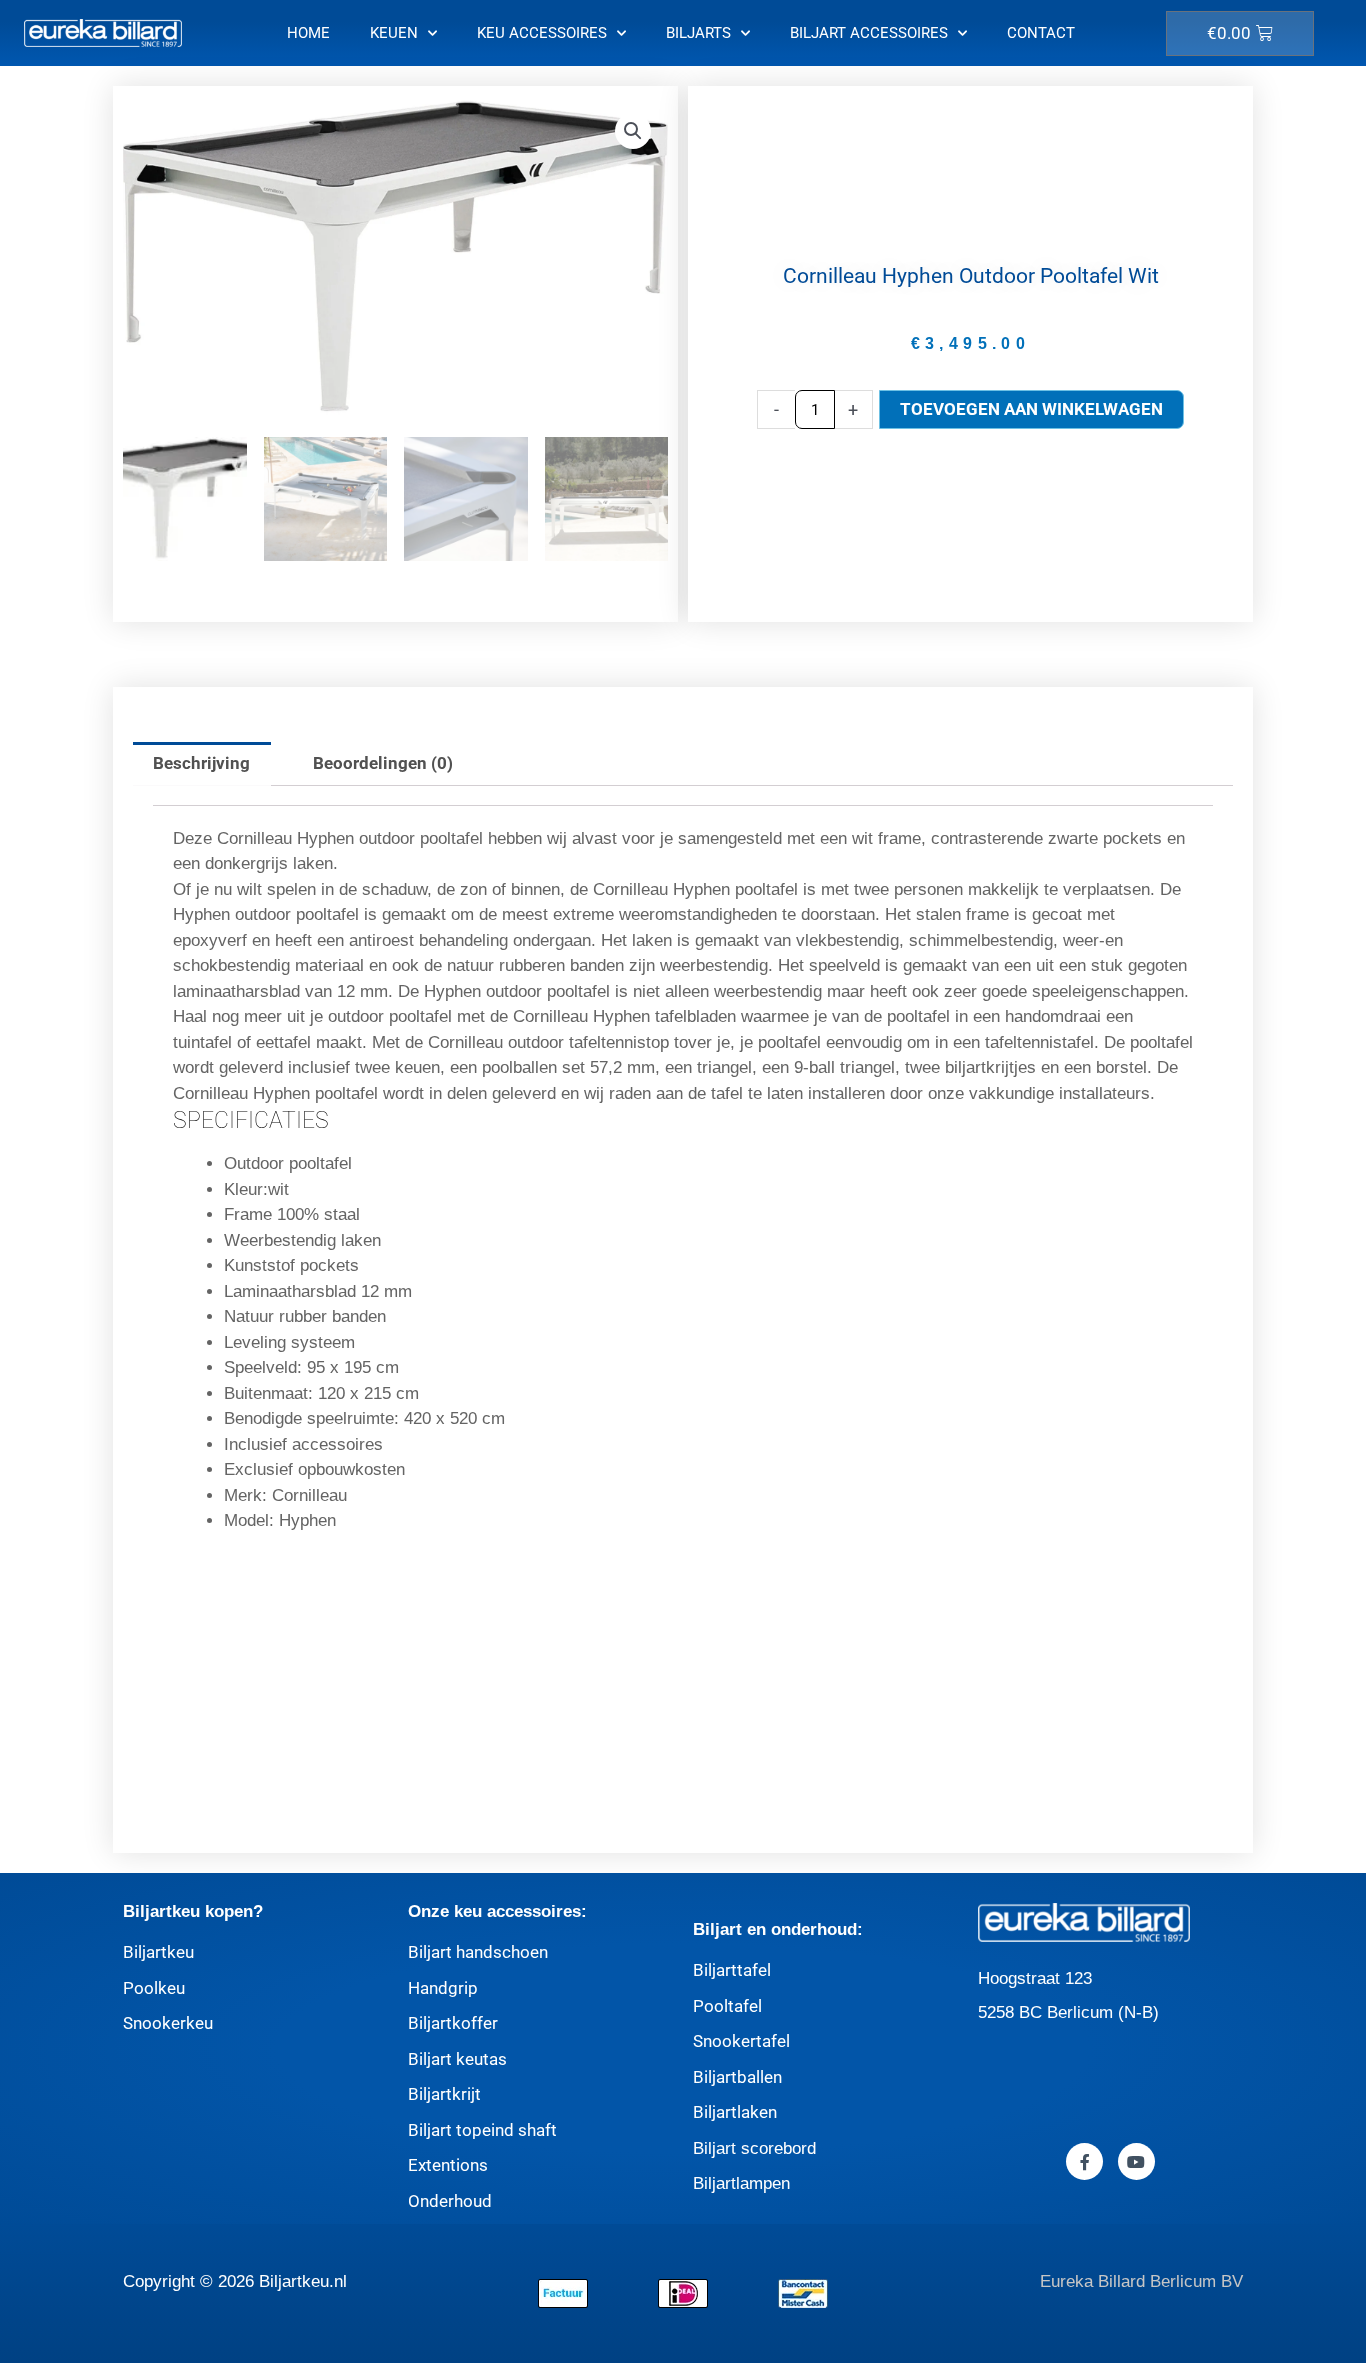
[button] (633, 131)
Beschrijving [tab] (201, 763)
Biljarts (698, 33)
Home (308, 33)
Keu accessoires (542, 33)
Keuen (394, 33)
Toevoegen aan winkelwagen (1031, 409)
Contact (1041, 33)
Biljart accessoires (869, 33)
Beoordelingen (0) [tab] (383, 763)
